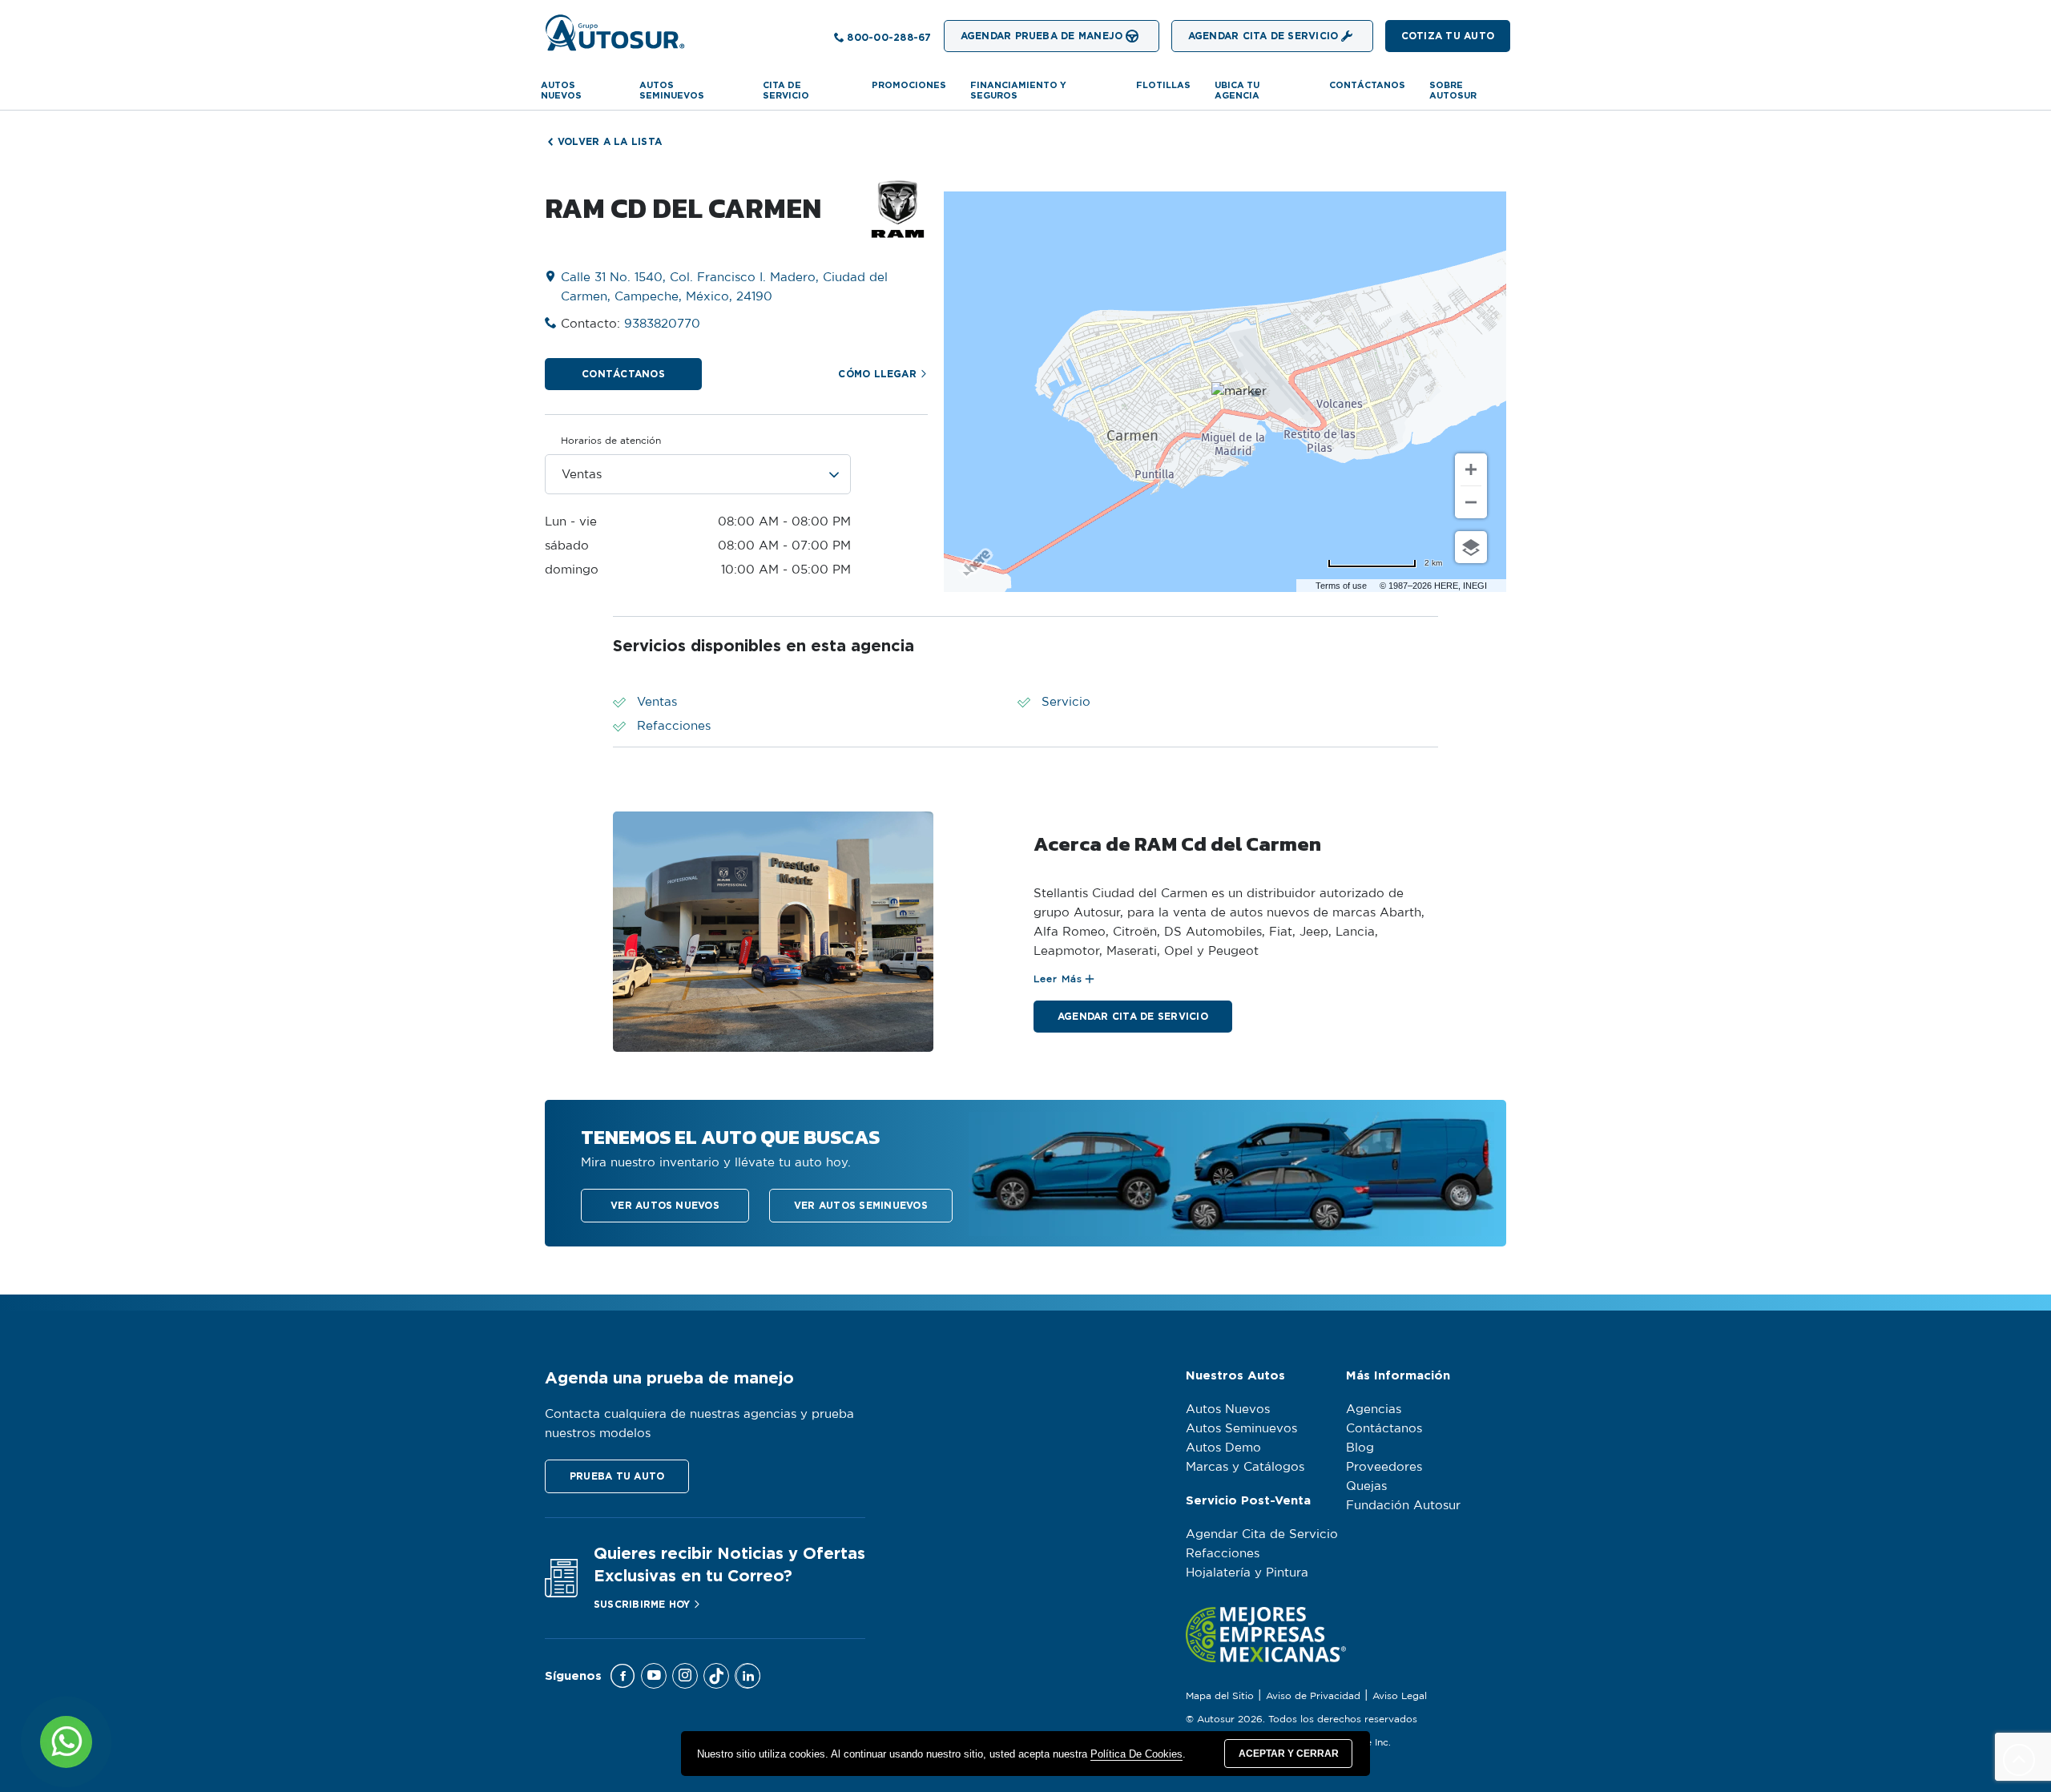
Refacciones (1223, 1554)
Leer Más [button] (1058, 979)
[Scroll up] (2019, 1760)
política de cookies (1136, 1754)
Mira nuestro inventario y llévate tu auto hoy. (716, 1163)
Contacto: (631, 324)
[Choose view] (1471, 547)
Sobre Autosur (1453, 90)
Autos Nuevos (561, 90)
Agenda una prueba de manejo (669, 1377)
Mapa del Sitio (1220, 1696)
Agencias (1374, 1409)
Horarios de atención (611, 441)
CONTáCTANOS (1367, 85)
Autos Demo (1223, 1448)
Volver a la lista (610, 141)
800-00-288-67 (889, 37)
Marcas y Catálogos (1245, 1467)
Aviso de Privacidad (1313, 1696)
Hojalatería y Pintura (1247, 1573)
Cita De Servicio (786, 90)
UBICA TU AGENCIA (1237, 90)
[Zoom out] (1471, 502)
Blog (1360, 1448)
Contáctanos (1384, 1429)
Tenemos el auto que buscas (730, 1137)
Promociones (909, 85)
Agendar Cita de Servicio (1262, 1534)
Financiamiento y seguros (1018, 90)
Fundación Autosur (1403, 1506)
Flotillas (1163, 85)
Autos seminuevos (672, 90)
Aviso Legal (1400, 1696)
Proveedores (1384, 1467)
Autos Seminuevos (1241, 1429)
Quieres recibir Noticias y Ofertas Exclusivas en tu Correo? (729, 1564)
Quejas (1366, 1486)
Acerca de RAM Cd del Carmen (1177, 844)
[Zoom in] (1471, 469)
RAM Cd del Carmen (683, 208)
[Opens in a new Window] (623, 1676)
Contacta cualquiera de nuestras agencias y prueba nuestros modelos (699, 1424)
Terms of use (1341, 586)
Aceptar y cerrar (1289, 1754)
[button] (1448, 36)
